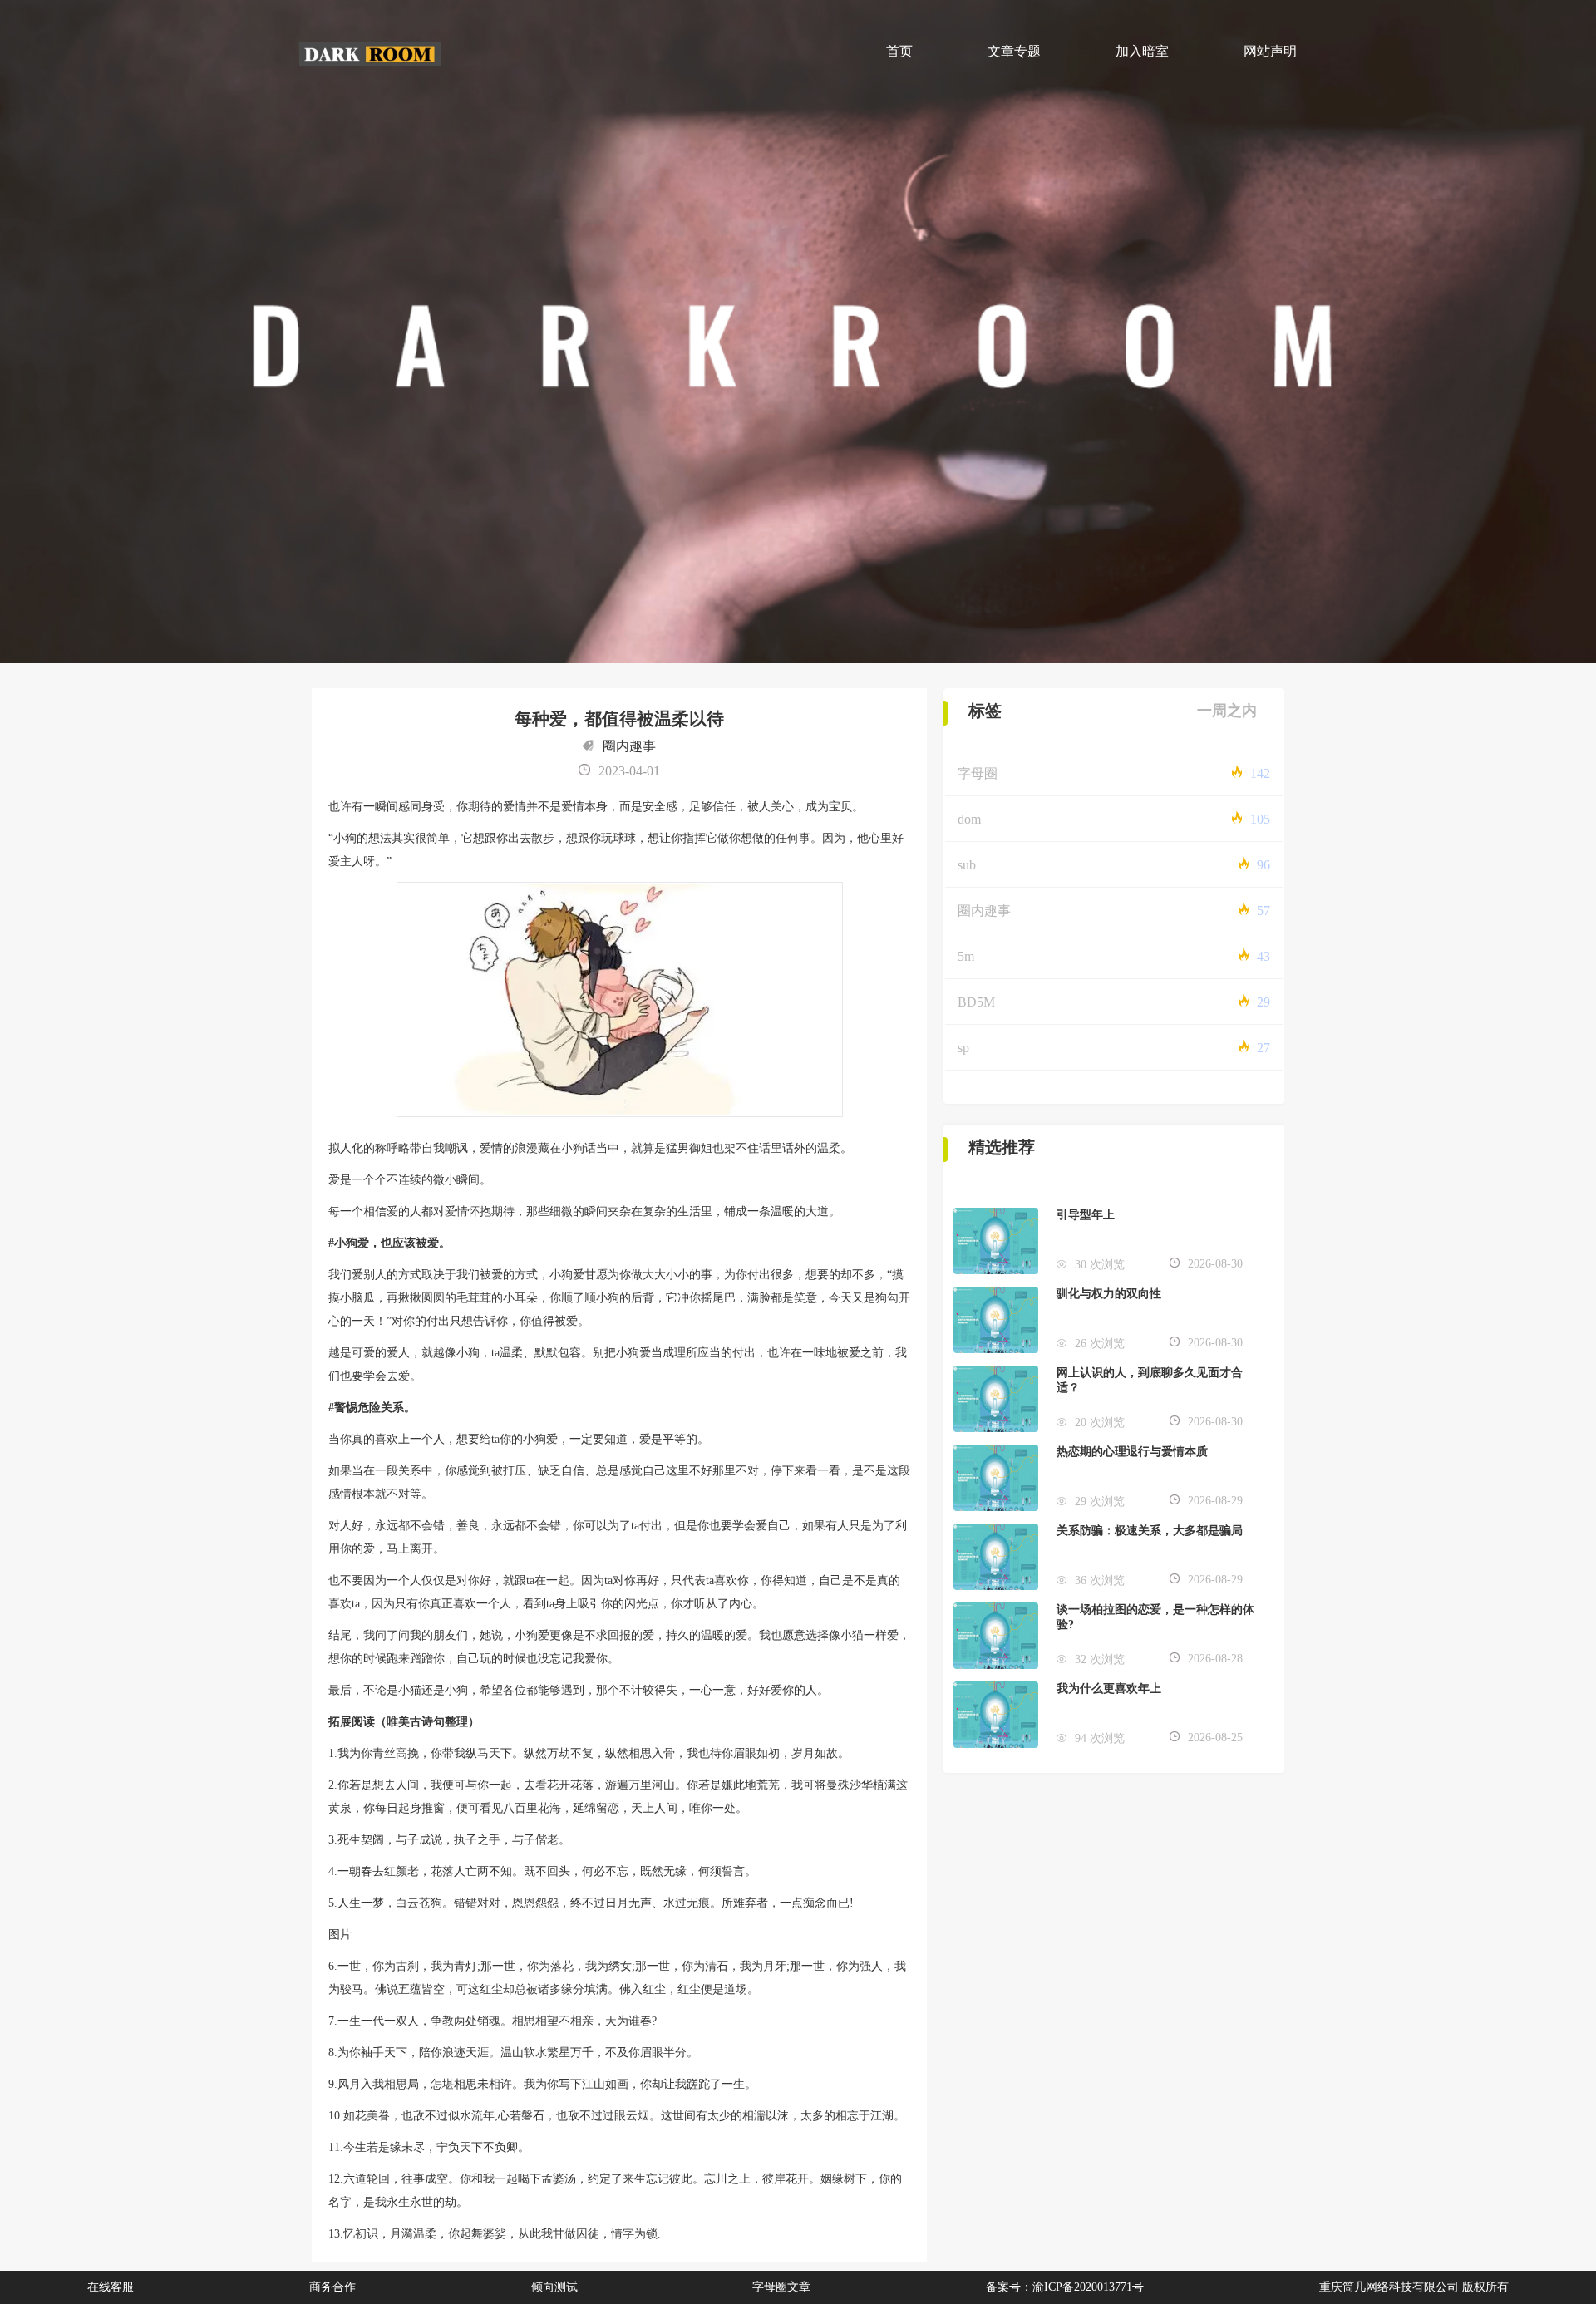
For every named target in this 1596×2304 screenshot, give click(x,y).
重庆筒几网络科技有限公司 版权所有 (1414, 2287)
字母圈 (978, 773)
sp (963, 1048)
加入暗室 (1142, 51)
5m (966, 956)
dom (969, 819)
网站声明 (1270, 51)
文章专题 (1014, 51)
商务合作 (332, 2287)
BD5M (976, 1002)
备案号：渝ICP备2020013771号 (1065, 2287)
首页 (899, 51)
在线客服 (111, 2287)
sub (967, 865)
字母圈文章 (781, 2287)
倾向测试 (554, 2287)
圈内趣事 (629, 746)
